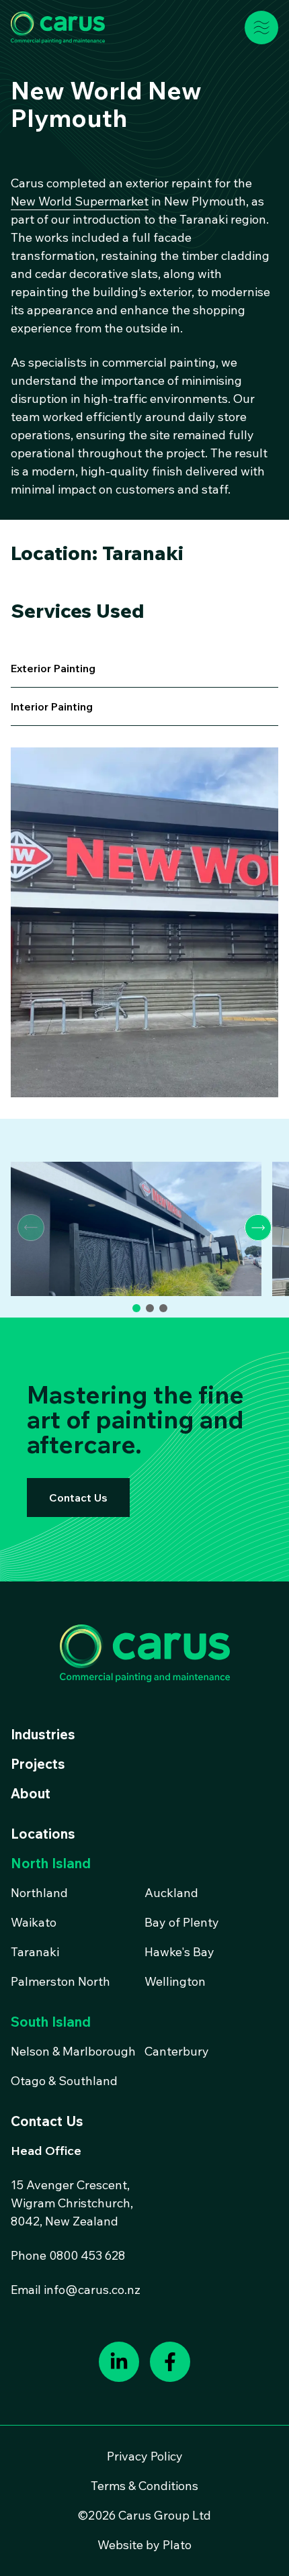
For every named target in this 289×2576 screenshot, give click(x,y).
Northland (39, 1893)
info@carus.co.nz (92, 2290)
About (31, 1793)
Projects (38, 1764)
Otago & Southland (64, 2081)
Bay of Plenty (182, 1922)
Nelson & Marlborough (73, 2051)
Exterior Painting (53, 668)
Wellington (175, 1981)
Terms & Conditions (144, 2486)
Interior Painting (52, 706)
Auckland (171, 1893)
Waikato (34, 1922)
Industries (43, 1734)
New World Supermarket (80, 201)
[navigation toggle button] (261, 28)
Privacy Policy (145, 2456)
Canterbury (177, 2051)
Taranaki (35, 1952)
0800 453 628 (87, 2255)
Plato (177, 2545)
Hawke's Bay (179, 1952)
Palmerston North (60, 1981)
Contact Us (78, 1498)
